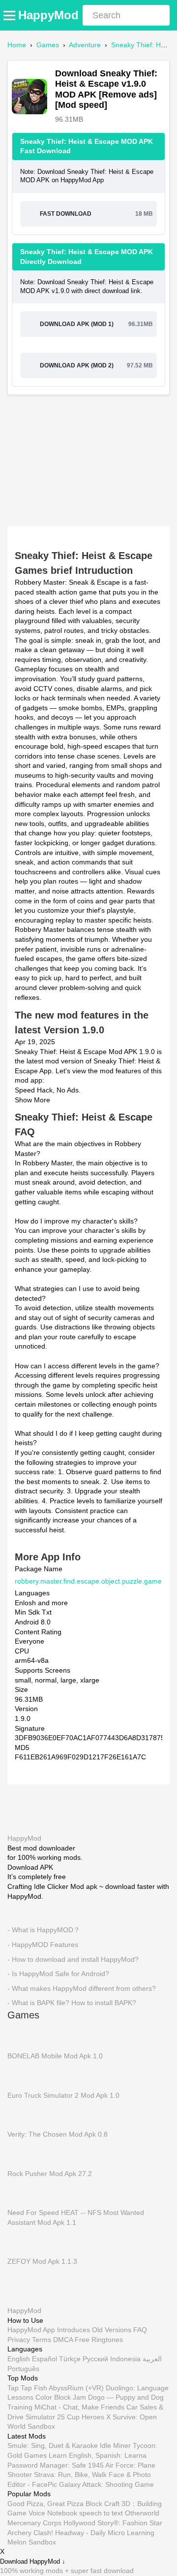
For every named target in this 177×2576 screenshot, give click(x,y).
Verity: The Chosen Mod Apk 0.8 (58, 2134)
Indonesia (125, 2359)
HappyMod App (31, 2330)
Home (17, 45)
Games (48, 45)
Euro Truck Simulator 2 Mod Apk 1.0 (63, 2095)
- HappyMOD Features (43, 1944)
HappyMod (48, 15)
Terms (42, 2339)
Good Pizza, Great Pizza (45, 2503)
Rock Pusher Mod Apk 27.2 (50, 2173)
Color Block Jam (61, 2397)
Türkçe (70, 2359)
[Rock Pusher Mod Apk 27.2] (22, 2153)
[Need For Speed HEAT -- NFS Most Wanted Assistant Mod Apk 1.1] (22, 2193)
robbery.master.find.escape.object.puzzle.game (88, 1581)
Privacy (19, 2339)
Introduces (74, 2330)
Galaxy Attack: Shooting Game (106, 2484)
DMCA (63, 2339)
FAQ (140, 2330)
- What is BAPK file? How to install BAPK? (72, 2003)
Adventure (85, 45)
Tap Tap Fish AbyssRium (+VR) (56, 2387)
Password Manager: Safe (47, 2465)
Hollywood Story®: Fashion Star (113, 2523)
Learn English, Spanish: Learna (98, 2455)
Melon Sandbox (32, 2542)
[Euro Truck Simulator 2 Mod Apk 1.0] (22, 2075)
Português (23, 2368)
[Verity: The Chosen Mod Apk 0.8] (22, 2114)
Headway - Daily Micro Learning (105, 2532)
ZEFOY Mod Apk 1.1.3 (42, 2261)
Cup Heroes (86, 2416)
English (19, 2359)
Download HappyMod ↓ (33, 2562)
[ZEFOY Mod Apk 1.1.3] (22, 2242)
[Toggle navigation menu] (11, 15)
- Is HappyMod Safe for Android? (58, 1974)
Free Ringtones (99, 2339)
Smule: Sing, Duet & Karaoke (53, 2445)
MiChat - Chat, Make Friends (79, 2407)
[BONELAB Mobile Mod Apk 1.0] (22, 2036)
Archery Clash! (30, 2532)
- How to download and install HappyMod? (73, 1959)
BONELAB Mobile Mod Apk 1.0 (55, 2055)
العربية (152, 2359)
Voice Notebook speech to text (76, 2513)
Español (44, 2359)
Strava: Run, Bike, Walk (70, 2475)
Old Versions (112, 2330)
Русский (95, 2359)
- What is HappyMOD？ (44, 1930)
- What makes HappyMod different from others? (82, 1988)
